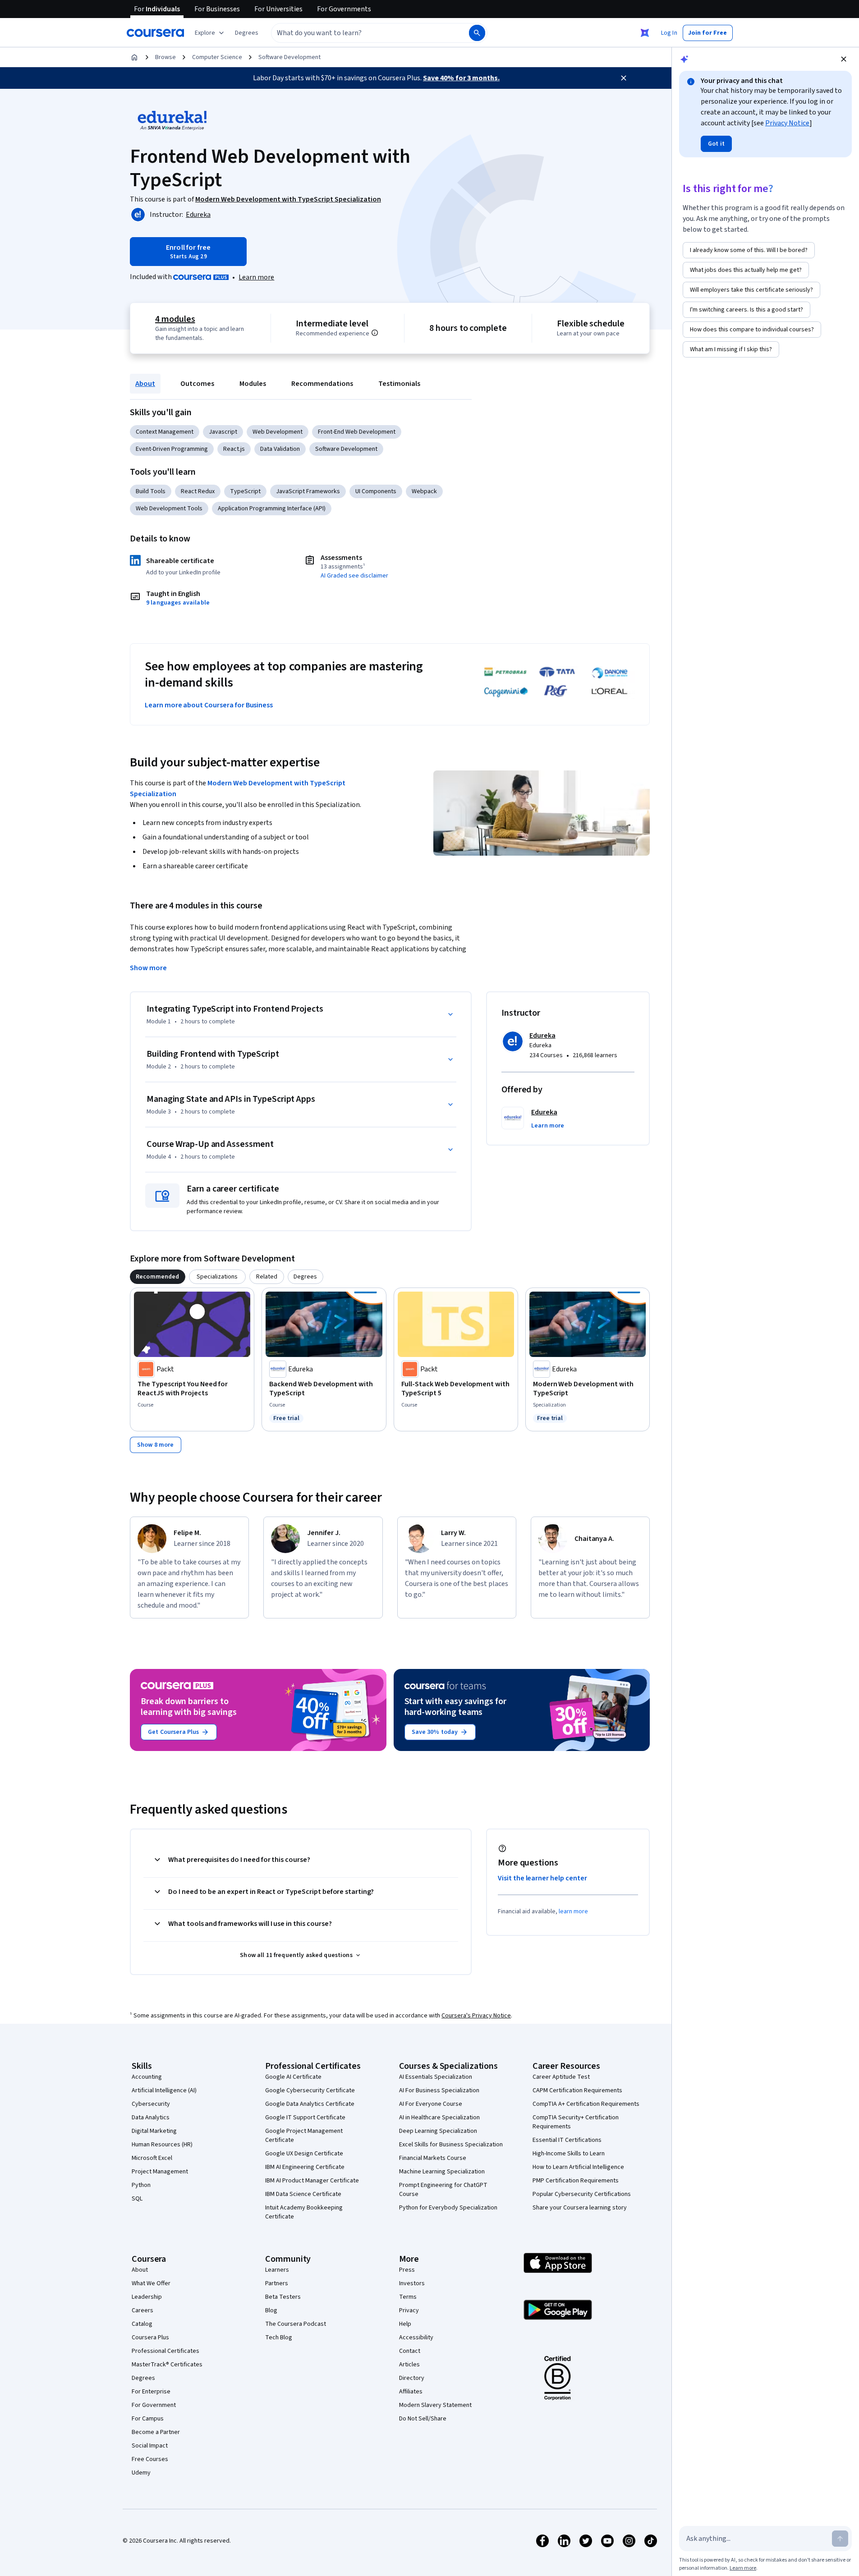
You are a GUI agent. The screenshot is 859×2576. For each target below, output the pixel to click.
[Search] (477, 33)
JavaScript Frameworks (308, 491)
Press (407, 2270)
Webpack (424, 491)
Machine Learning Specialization (442, 2172)
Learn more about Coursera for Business (209, 705)
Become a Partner (156, 2432)
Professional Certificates (165, 2351)
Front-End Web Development (357, 432)
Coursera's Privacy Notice (476, 2016)
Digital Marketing (154, 2131)
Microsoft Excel (152, 2158)
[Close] (624, 78)
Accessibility (416, 2338)
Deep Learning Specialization (438, 2131)
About (145, 384)
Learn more (256, 277)
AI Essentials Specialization (436, 2077)
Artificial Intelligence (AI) (164, 2090)
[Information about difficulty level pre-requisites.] (375, 333)
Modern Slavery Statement (435, 2405)
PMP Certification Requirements (576, 2181)
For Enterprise (151, 2392)
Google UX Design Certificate (304, 2154)
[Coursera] (155, 33)
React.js (234, 449)
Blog (271, 2310)
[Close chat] (844, 59)
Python (141, 2185)
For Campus (148, 2419)
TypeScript (245, 491)
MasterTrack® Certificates (167, 2365)
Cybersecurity (151, 2104)
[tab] (158, 1277)
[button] (247, 33)
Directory (412, 2378)
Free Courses (150, 2459)
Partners (277, 2283)
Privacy (409, 2310)
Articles (409, 2365)
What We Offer (151, 2283)
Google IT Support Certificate (305, 2118)
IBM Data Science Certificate (303, 2194)
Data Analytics (151, 2118)
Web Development (278, 432)
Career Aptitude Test (561, 2077)
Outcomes (197, 384)
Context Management (165, 432)
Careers (142, 2310)
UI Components (376, 491)
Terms (408, 2297)
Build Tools (151, 491)
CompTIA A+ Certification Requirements (586, 2104)
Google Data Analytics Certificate (310, 2104)
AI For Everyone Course (431, 2104)
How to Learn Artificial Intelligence (578, 2167)
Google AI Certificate (293, 2077)
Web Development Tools (169, 509)
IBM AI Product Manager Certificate (312, 2181)
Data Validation (280, 449)
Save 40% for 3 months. (461, 78)
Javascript (223, 432)
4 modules (175, 319)
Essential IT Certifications (567, 2140)
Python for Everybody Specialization (448, 2208)
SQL (137, 2199)
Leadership (147, 2297)
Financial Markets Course (433, 2158)
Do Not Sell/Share (423, 2419)
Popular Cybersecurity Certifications (582, 2194)
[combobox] (360, 33)
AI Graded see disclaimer (354, 576)
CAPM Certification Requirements (577, 2090)
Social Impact (150, 2446)
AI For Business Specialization (439, 2090)
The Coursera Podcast (296, 2324)
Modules (253, 384)
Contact (410, 2351)
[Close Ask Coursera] (645, 33)
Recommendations (322, 384)
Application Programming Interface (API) (272, 509)
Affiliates (411, 2392)
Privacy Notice (787, 123)
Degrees (143, 2378)
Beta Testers (283, 2297)
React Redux (198, 491)
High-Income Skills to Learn (569, 2154)
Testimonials (399, 384)
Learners (277, 2270)
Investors (412, 2283)
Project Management (160, 2172)
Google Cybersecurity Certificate (310, 2090)
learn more (573, 1911)
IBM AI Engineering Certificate (305, 2167)
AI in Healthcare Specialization (439, 2118)
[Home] (134, 57)
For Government (154, 2405)
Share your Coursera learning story (580, 2208)
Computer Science (217, 57)
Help (405, 2324)
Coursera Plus (150, 2338)
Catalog (142, 2324)
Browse (165, 57)
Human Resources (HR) (162, 2145)
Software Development (289, 57)
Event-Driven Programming (172, 449)
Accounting (147, 2077)
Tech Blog (279, 2338)
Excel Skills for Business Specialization (451, 2145)
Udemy (141, 2473)
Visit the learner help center (542, 1878)
